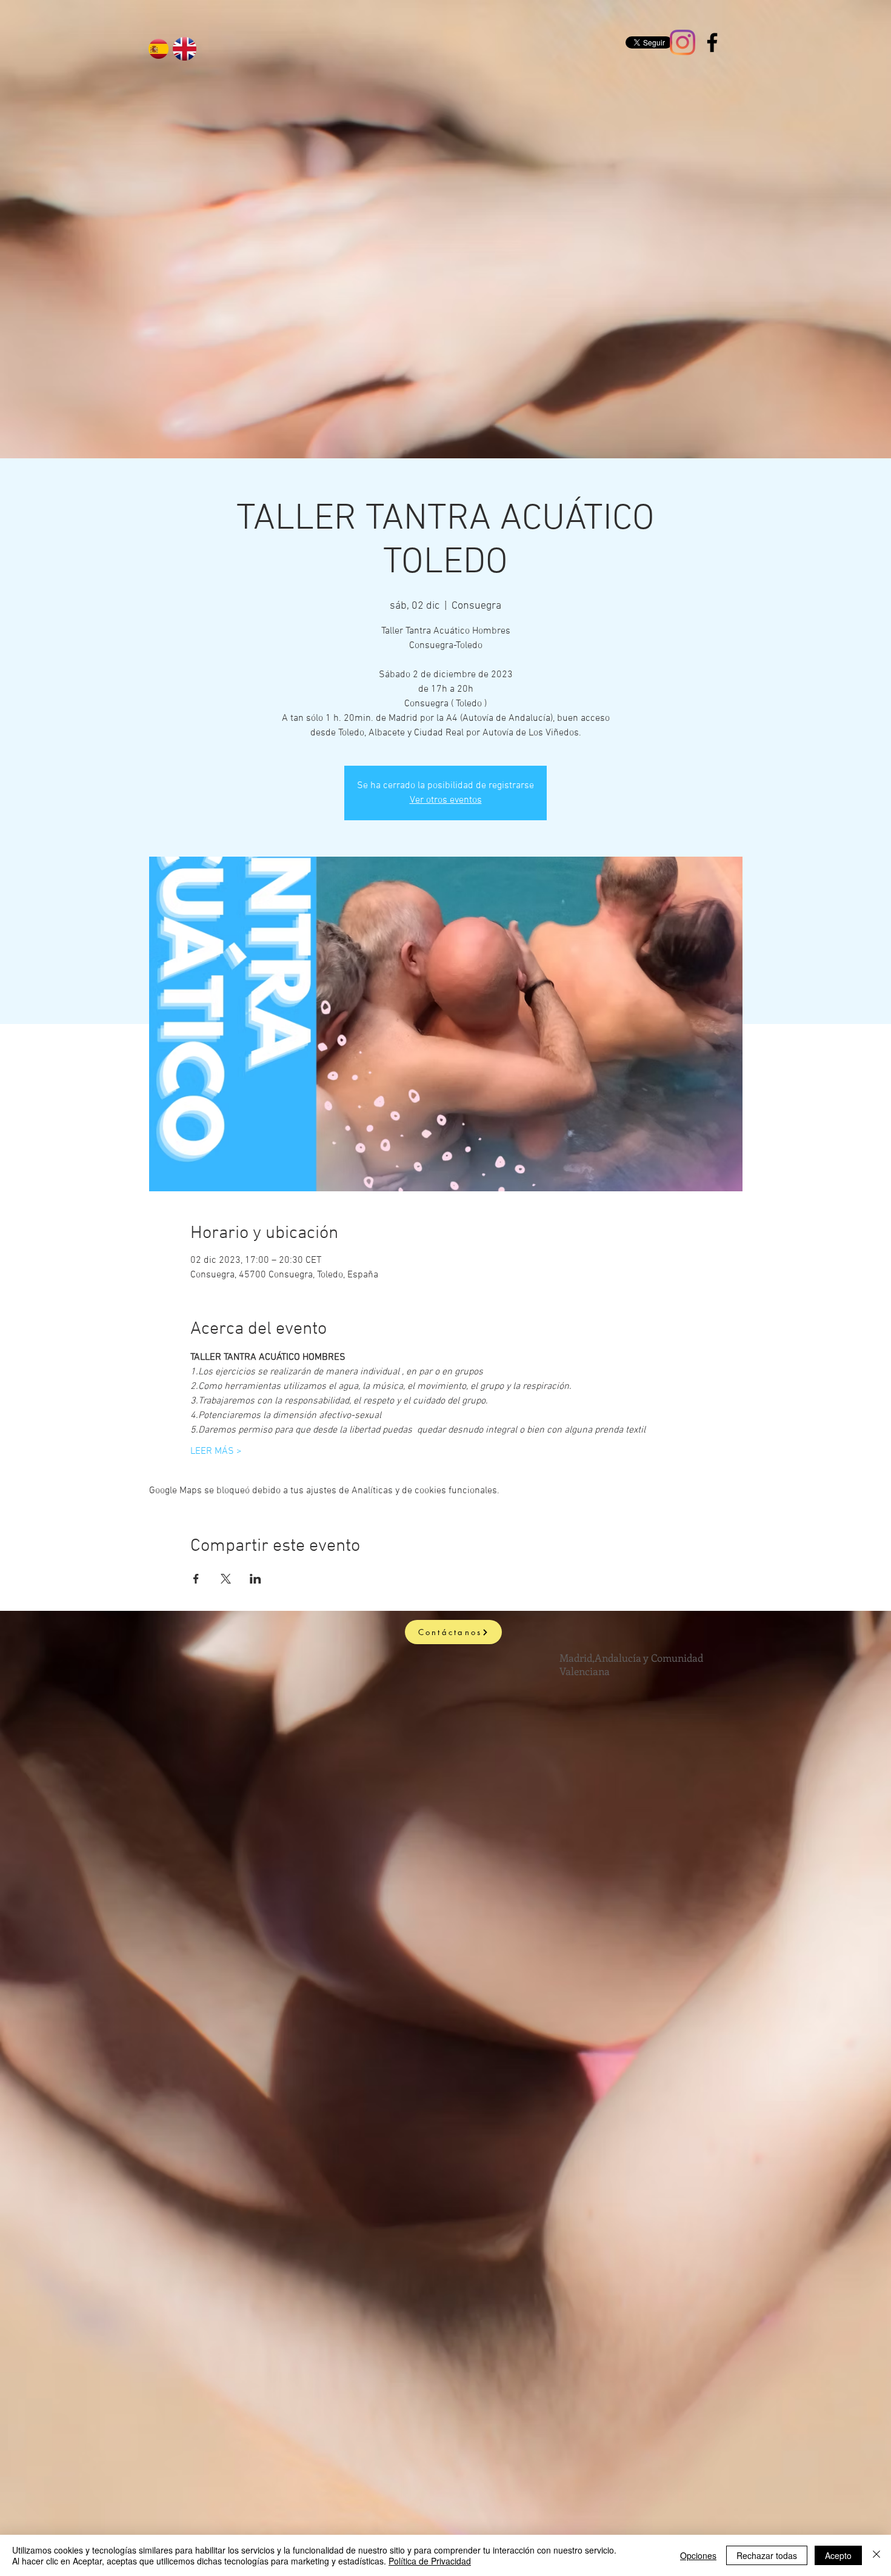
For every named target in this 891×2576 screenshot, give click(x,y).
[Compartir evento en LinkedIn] (255, 1579)
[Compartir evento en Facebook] (196, 1579)
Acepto (838, 2555)
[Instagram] (682, 42)
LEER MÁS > (216, 1451)
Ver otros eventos (446, 800)
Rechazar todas (767, 2555)
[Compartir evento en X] (226, 1579)
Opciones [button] (698, 2555)
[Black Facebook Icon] (712, 42)
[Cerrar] (876, 2555)
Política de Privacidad (430, 2561)
